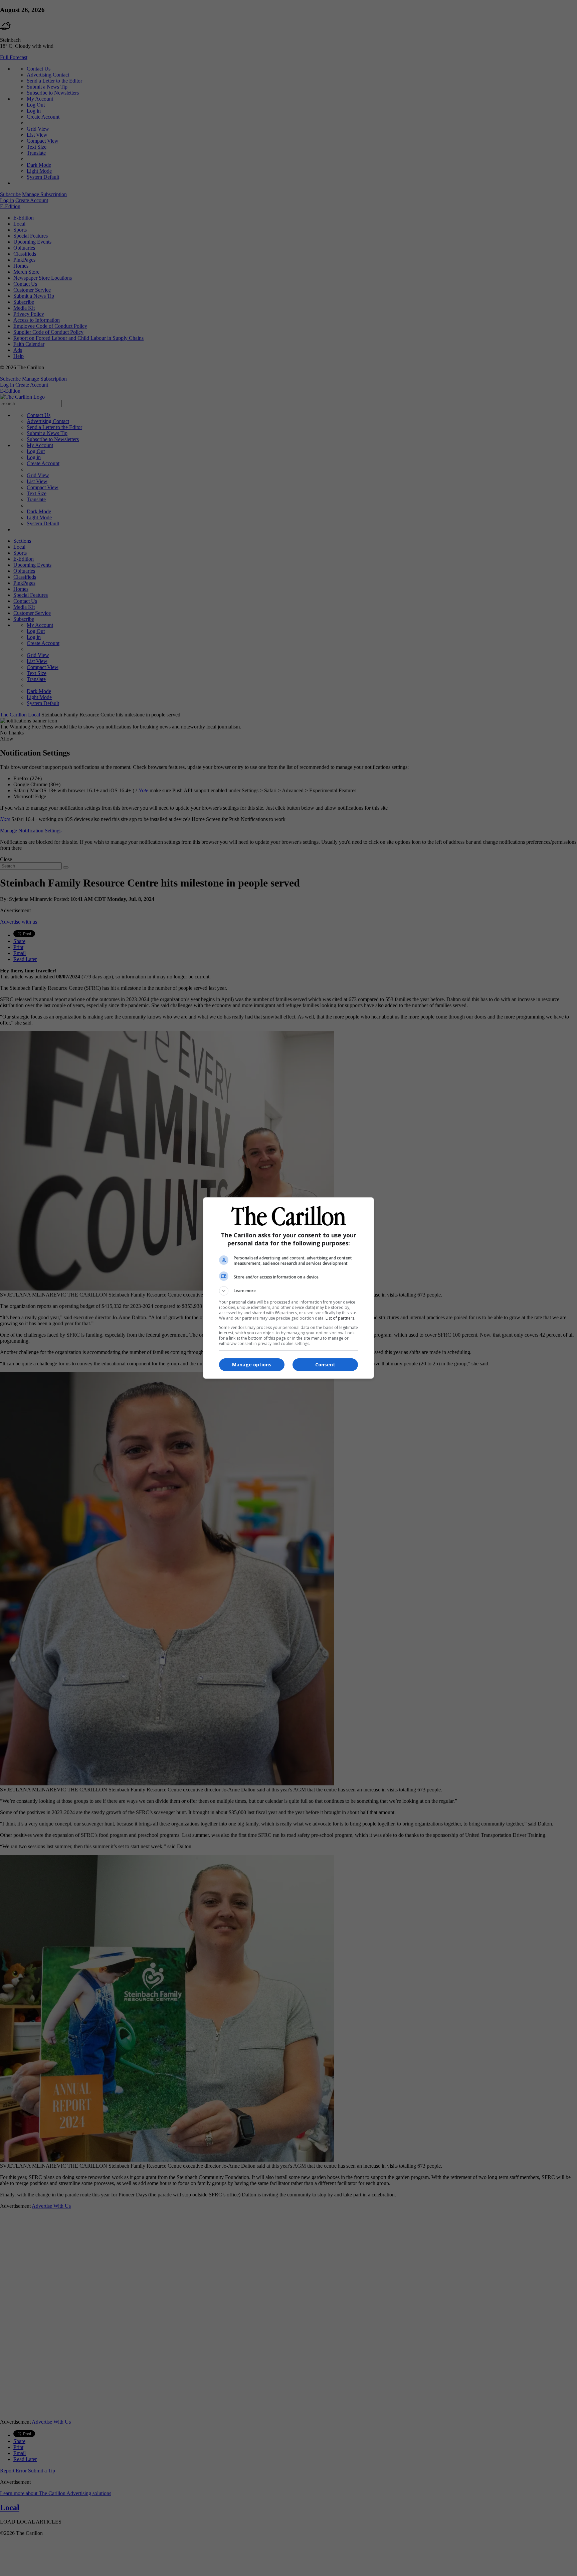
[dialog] (288, 1288)
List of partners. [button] (340, 1318)
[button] (288, 1291)
